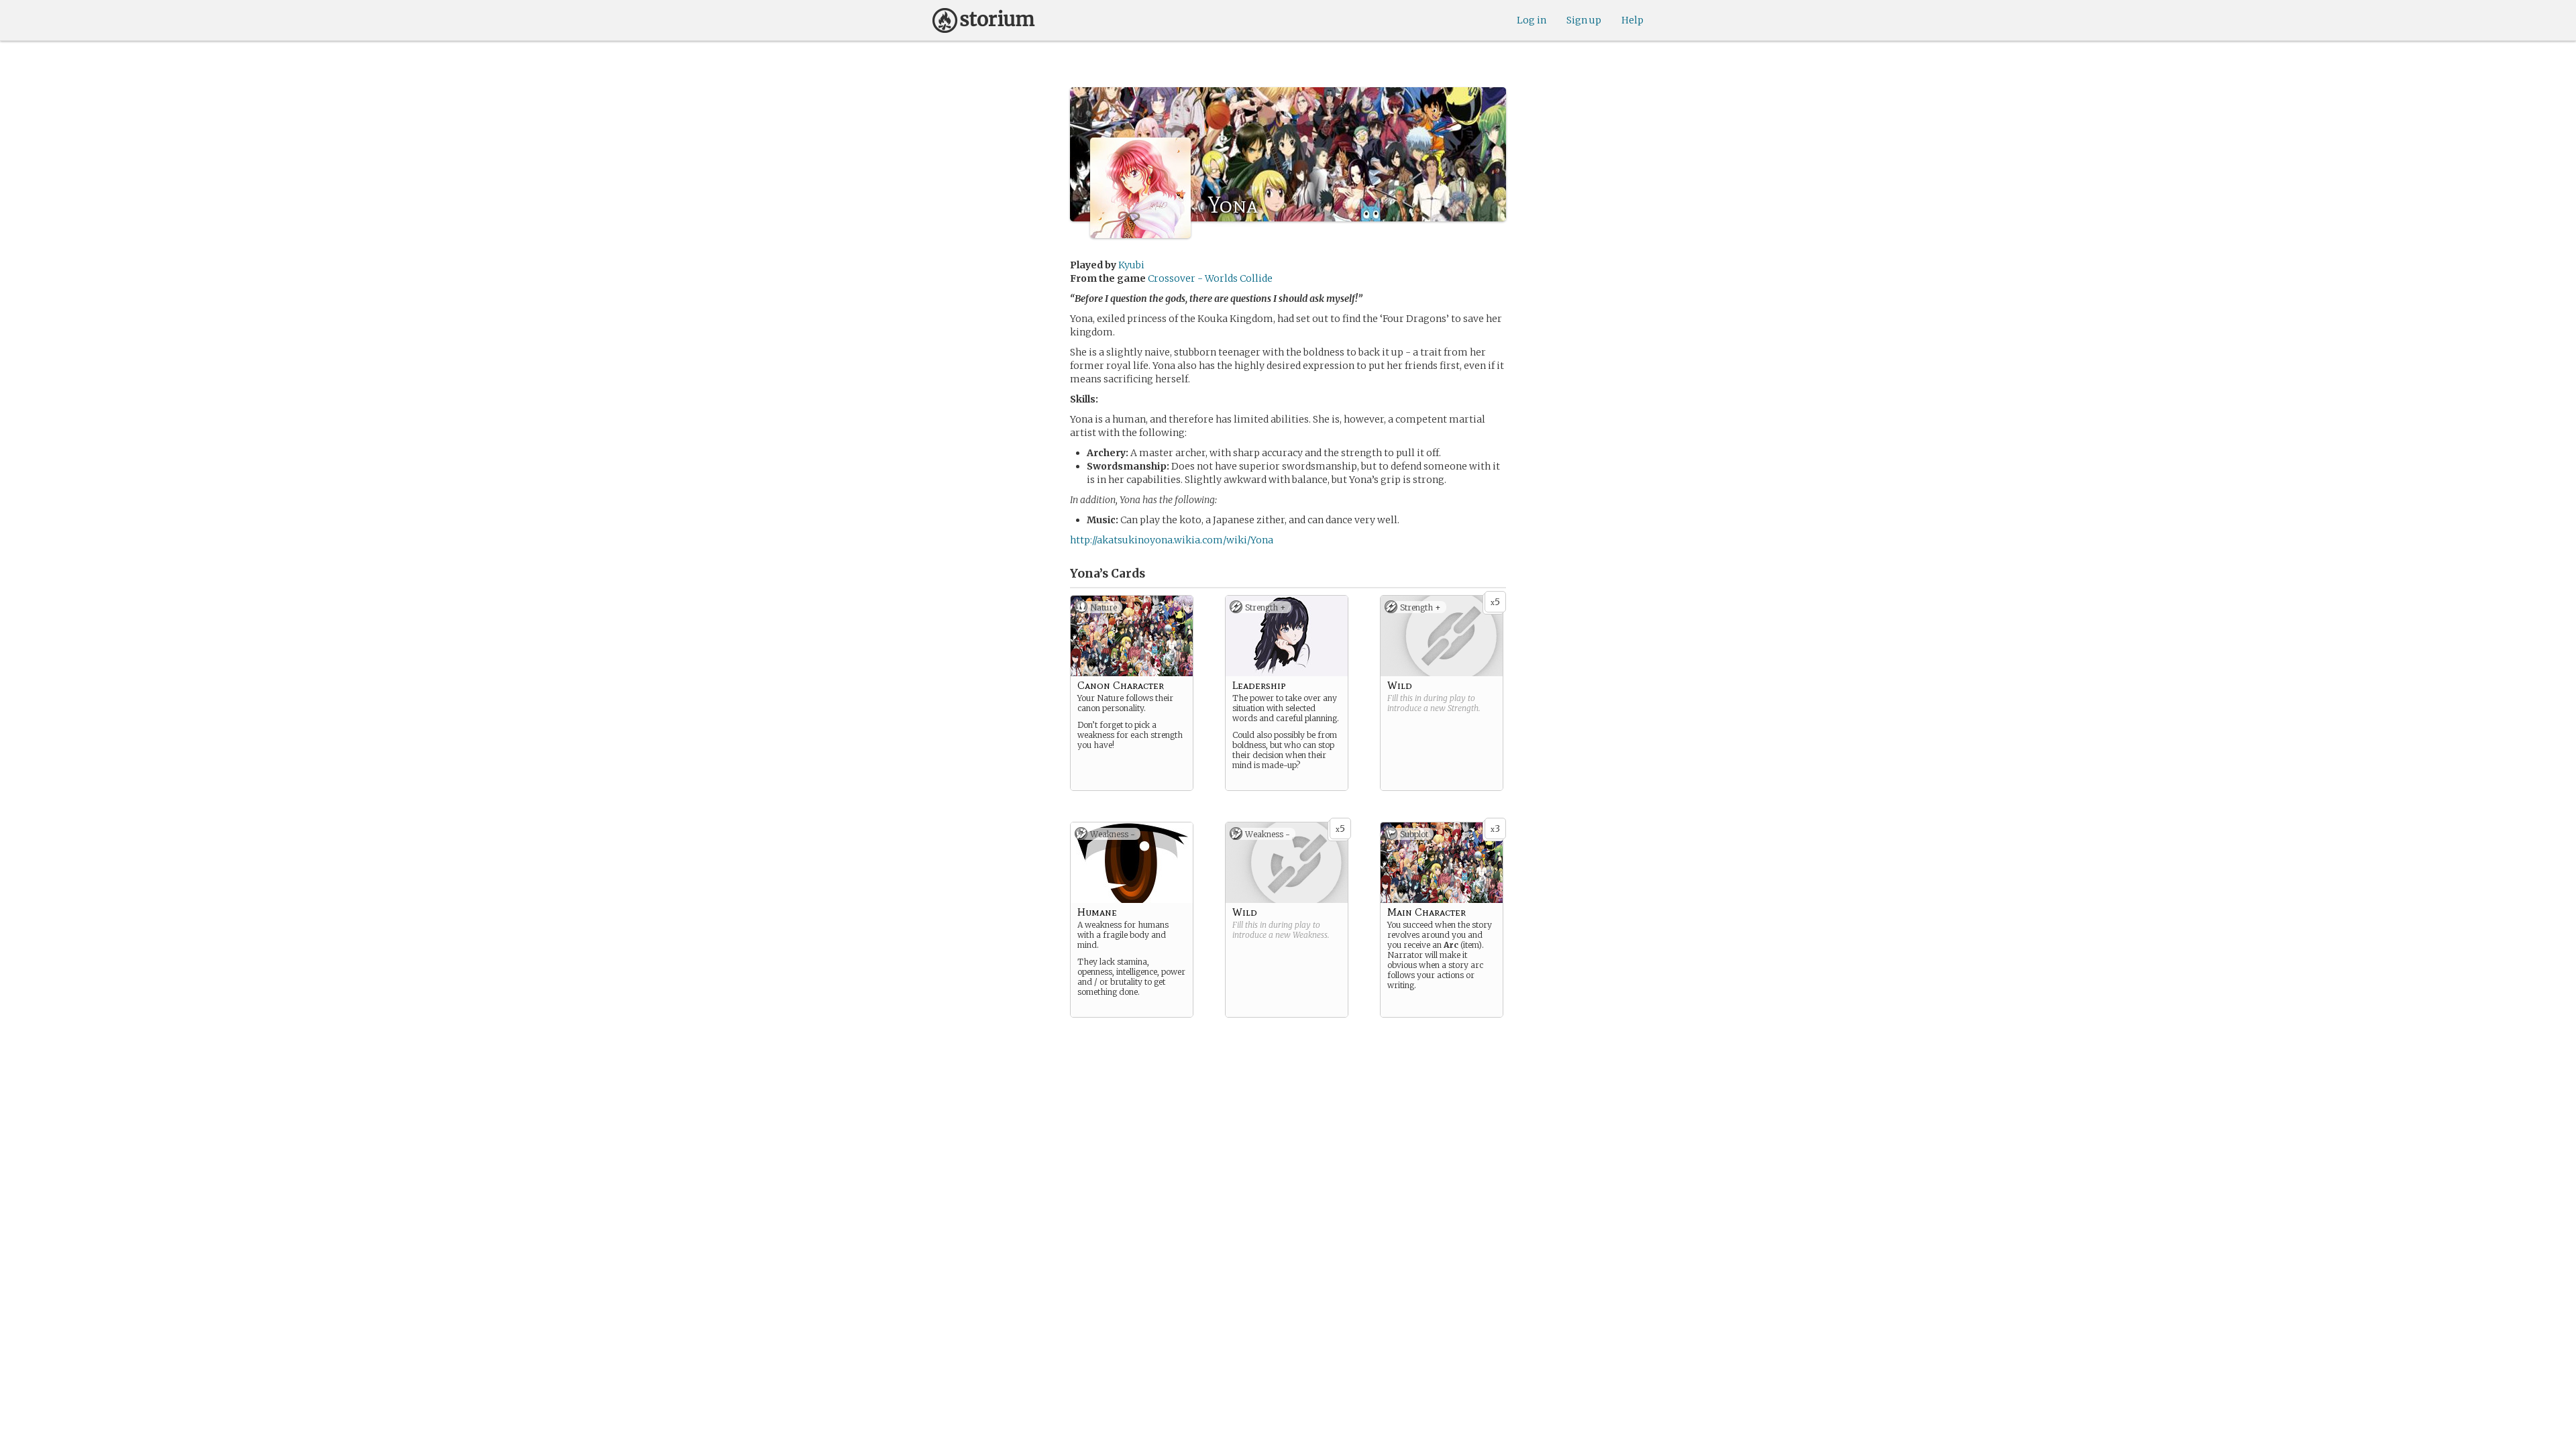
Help (1632, 20)
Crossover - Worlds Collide (1210, 278)
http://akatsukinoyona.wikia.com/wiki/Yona (1172, 540)
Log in (1532, 20)
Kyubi (1131, 265)
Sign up (1584, 20)
